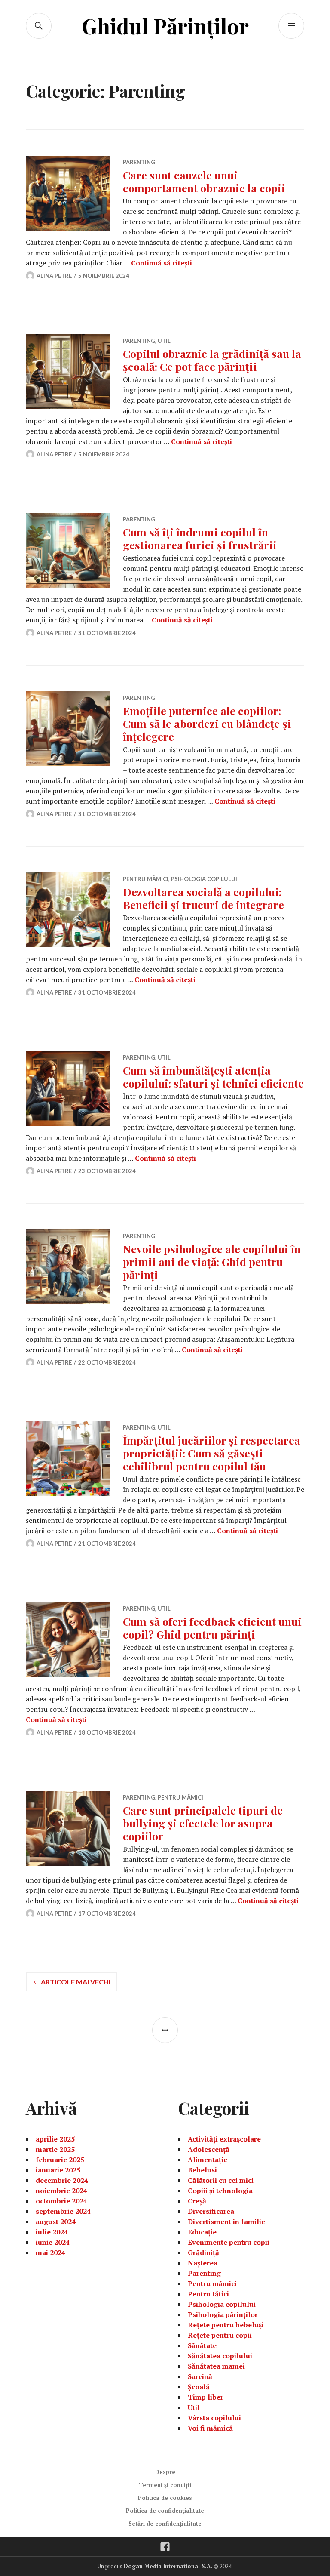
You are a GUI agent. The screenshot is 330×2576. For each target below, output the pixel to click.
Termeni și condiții (165, 2485)
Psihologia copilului (204, 879)
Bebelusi (202, 2170)
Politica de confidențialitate (165, 2511)
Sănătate (202, 2345)
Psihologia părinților (223, 2314)
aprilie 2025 (55, 2139)
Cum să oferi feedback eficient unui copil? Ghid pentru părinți (212, 1628)
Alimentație (208, 2160)
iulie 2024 (52, 2232)
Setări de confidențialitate (165, 2524)
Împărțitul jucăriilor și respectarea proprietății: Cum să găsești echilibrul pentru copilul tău (212, 1453)
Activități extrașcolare (224, 2139)
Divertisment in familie (226, 2222)
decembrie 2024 (62, 2180)
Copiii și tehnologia (220, 2191)
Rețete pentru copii (220, 2335)
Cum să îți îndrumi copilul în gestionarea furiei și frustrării (200, 538)
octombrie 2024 (61, 2201)
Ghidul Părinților (165, 26)
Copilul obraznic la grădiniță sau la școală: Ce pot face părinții (212, 360)
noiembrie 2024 (61, 2191)
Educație (202, 2232)
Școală (199, 2387)
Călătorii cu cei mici (221, 2180)
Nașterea (203, 2263)
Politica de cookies (165, 2498)
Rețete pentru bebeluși (226, 2325)
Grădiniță (203, 2252)
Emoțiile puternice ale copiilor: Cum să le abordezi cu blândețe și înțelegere (207, 723)
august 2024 (56, 2222)
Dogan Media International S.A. (168, 2566)
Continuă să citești (162, 263)
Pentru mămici (146, 879)
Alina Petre (54, 276)
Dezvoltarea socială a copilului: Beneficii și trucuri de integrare (203, 898)
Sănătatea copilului (220, 2356)
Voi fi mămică (210, 2428)
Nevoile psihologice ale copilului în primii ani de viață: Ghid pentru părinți (212, 1262)
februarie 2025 (60, 2160)
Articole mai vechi (76, 1982)
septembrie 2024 (63, 2211)
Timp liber (206, 2397)
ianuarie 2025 (58, 2170)
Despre (165, 2472)
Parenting (139, 162)
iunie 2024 (53, 2242)
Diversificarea (211, 2211)
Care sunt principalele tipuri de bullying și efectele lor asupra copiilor (203, 1823)
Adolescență (209, 2149)
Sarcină (200, 2376)
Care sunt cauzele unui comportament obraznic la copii (204, 181)
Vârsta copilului (214, 2418)
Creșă (197, 2201)
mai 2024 (50, 2252)
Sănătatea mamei (216, 2366)
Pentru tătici (208, 2294)
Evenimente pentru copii (229, 2242)
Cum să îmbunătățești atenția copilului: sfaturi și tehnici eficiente (213, 1077)
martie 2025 (55, 2149)
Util (164, 341)
